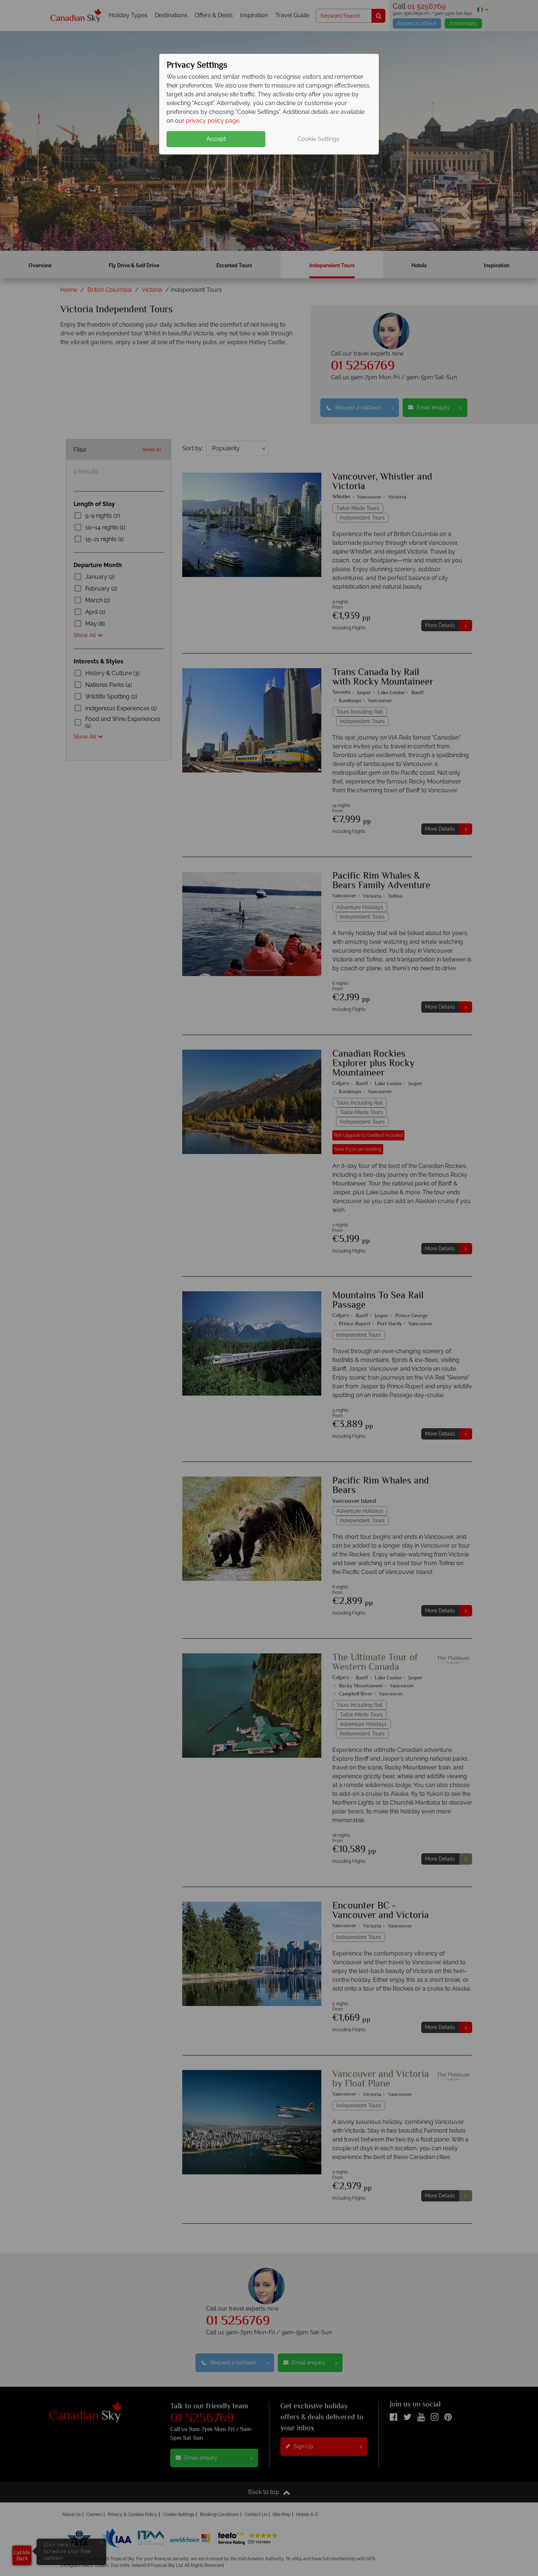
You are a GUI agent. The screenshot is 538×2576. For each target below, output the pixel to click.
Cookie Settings (318, 139)
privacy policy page (213, 121)
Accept (216, 139)
